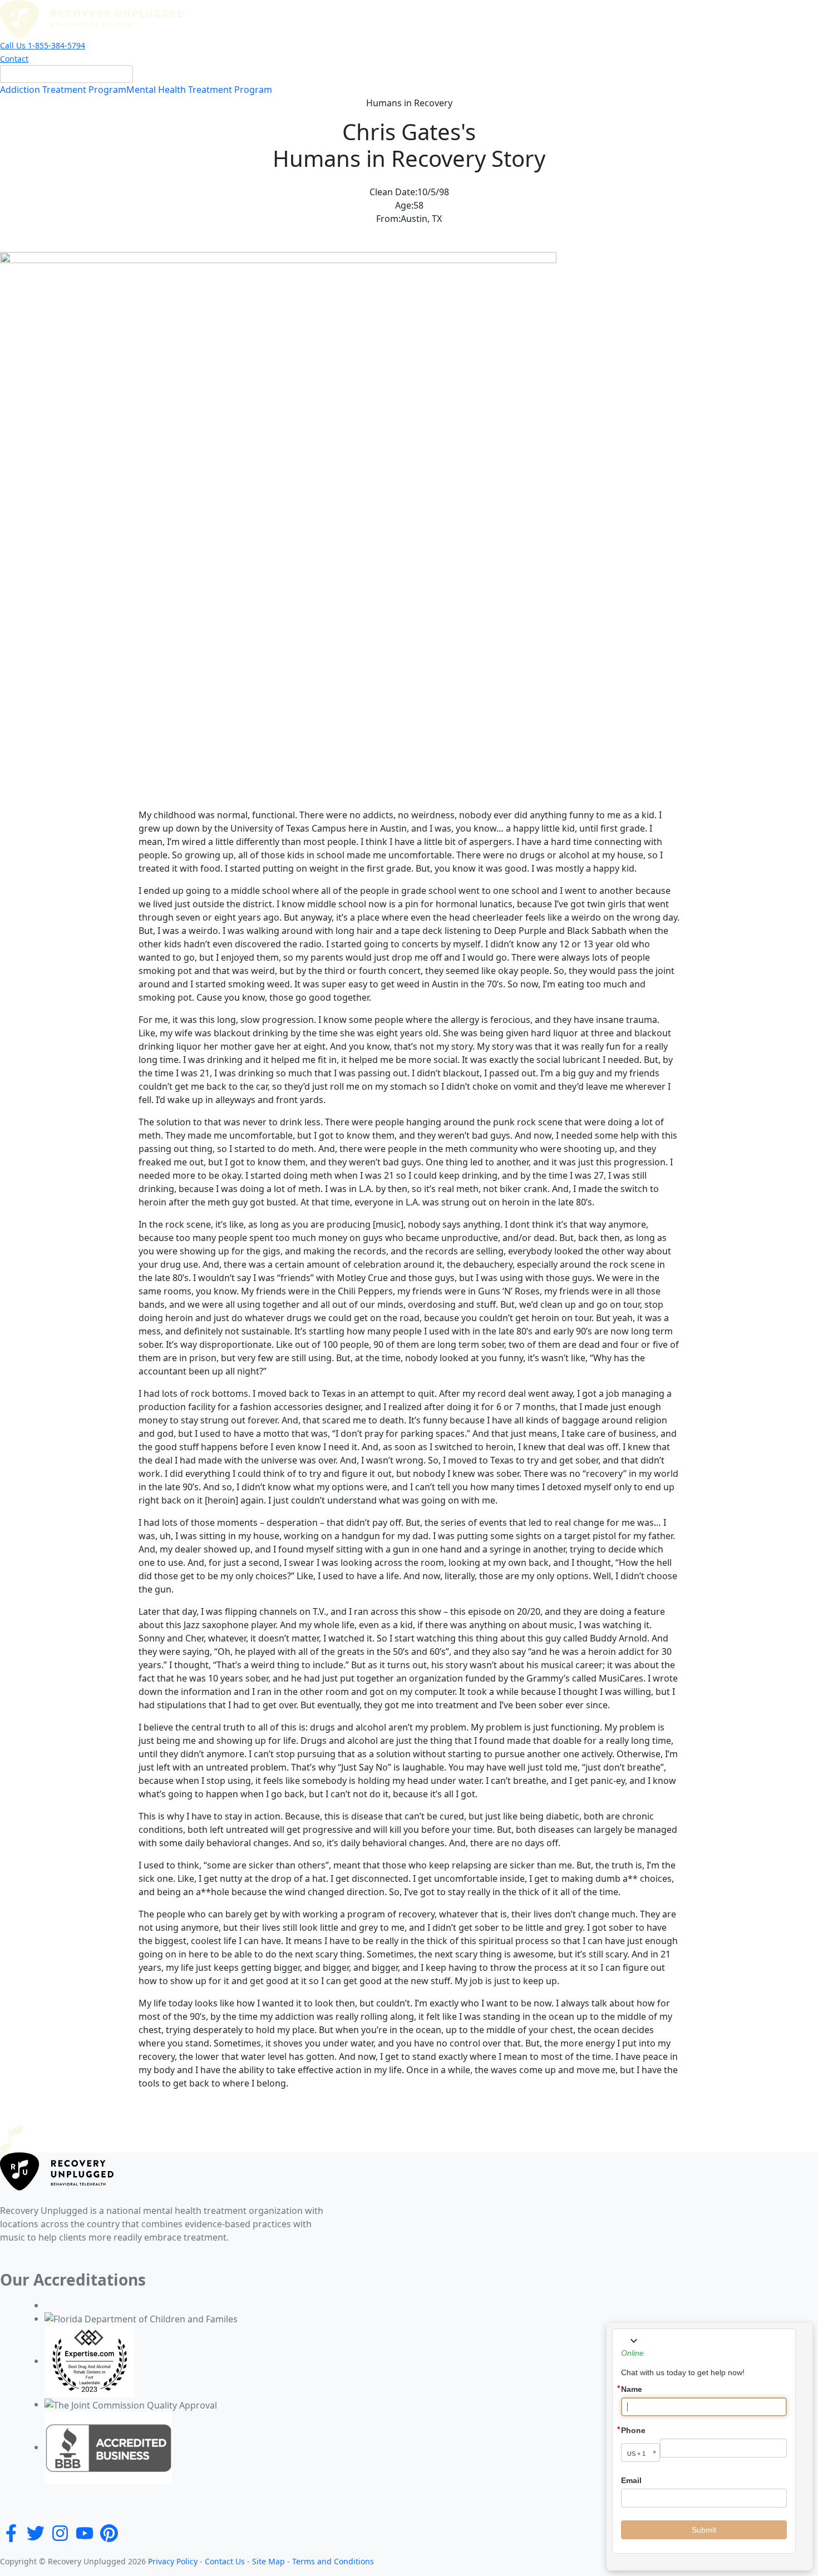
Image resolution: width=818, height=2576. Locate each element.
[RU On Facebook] (11, 2532)
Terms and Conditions (332, 2561)
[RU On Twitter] (36, 2532)
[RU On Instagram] (60, 2532)
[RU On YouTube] (85, 2532)
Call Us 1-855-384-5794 (43, 45)
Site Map (267, 2561)
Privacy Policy (173, 2561)
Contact (14, 59)
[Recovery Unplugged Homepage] (92, 18)
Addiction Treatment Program (63, 90)
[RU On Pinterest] (109, 2532)
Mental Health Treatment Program (199, 90)
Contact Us (224, 2561)
